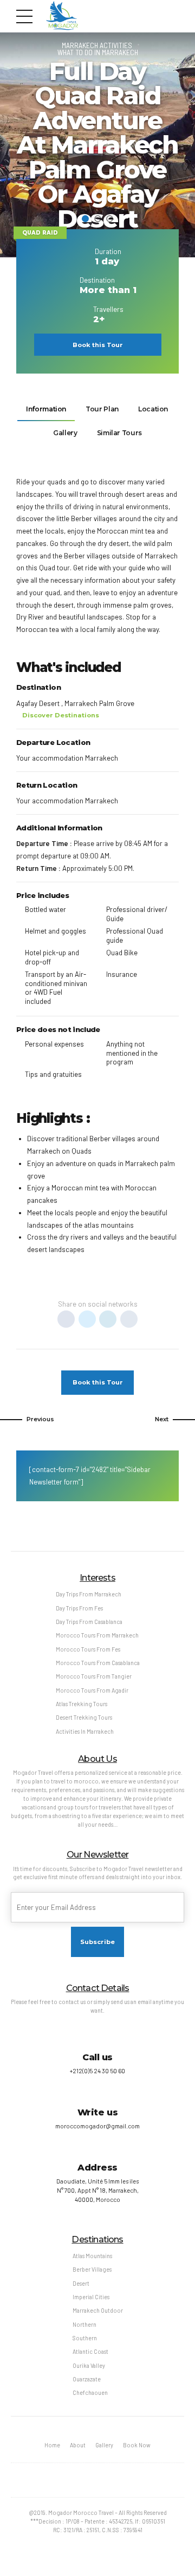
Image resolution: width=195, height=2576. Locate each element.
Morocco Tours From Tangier (94, 1676)
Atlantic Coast (90, 2351)
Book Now (137, 2445)
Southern (85, 2338)
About (78, 2445)
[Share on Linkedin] (108, 1319)
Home (52, 2445)
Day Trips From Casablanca (89, 1622)
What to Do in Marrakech (98, 52)
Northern (84, 2324)
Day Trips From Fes (79, 1608)
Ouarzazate (87, 2379)
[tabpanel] (97, 145)
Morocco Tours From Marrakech (97, 1635)
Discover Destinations (61, 715)
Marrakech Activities (97, 45)
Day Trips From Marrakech (89, 1594)
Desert (81, 2283)
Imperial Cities (91, 2297)
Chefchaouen (90, 2392)
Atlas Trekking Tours (82, 1704)
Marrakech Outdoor (98, 2310)
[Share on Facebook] (66, 1319)
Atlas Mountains (92, 2256)
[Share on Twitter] (87, 1319)
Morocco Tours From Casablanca (98, 1663)
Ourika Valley (89, 2365)
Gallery (104, 2445)
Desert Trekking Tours (84, 1717)
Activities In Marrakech (85, 1731)
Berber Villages (92, 2269)
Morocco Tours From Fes (88, 1649)
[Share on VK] (129, 1319)
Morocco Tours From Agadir (92, 1690)
